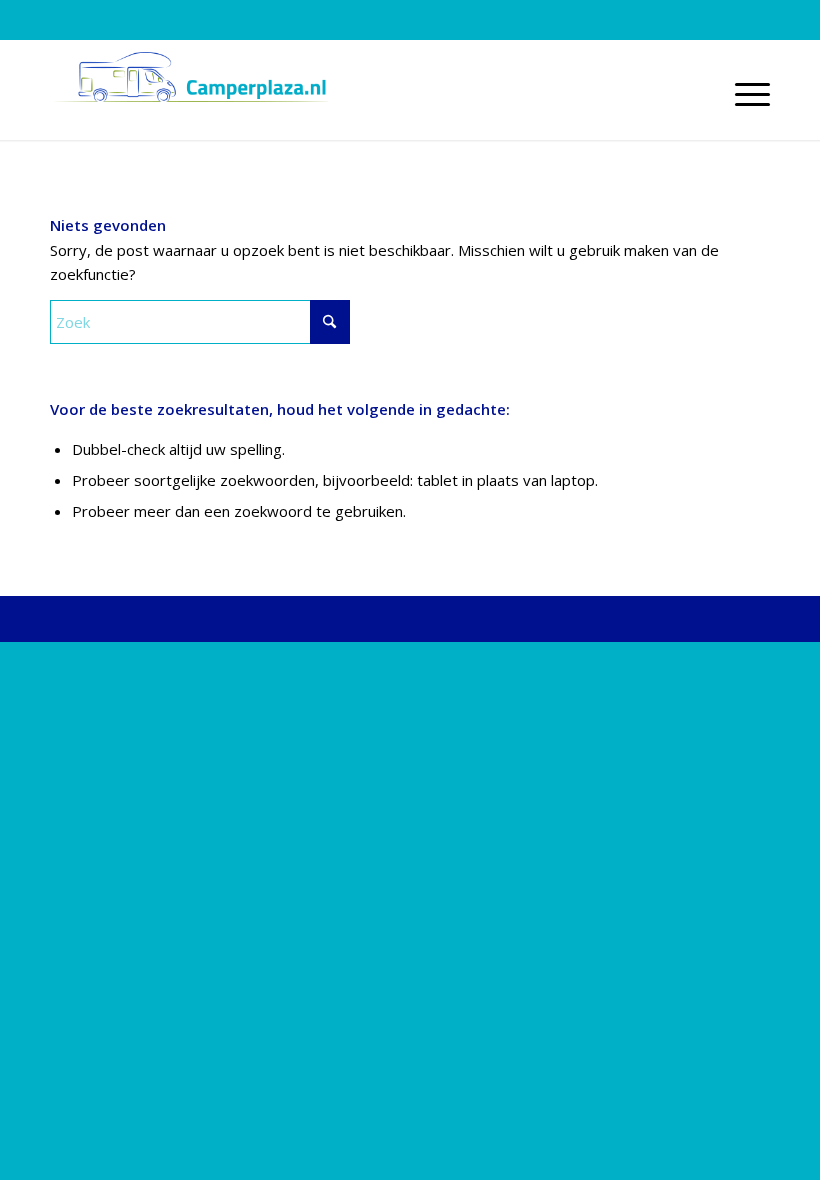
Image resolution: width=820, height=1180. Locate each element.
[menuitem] (742, 95)
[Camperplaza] (189, 95)
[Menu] (742, 95)
